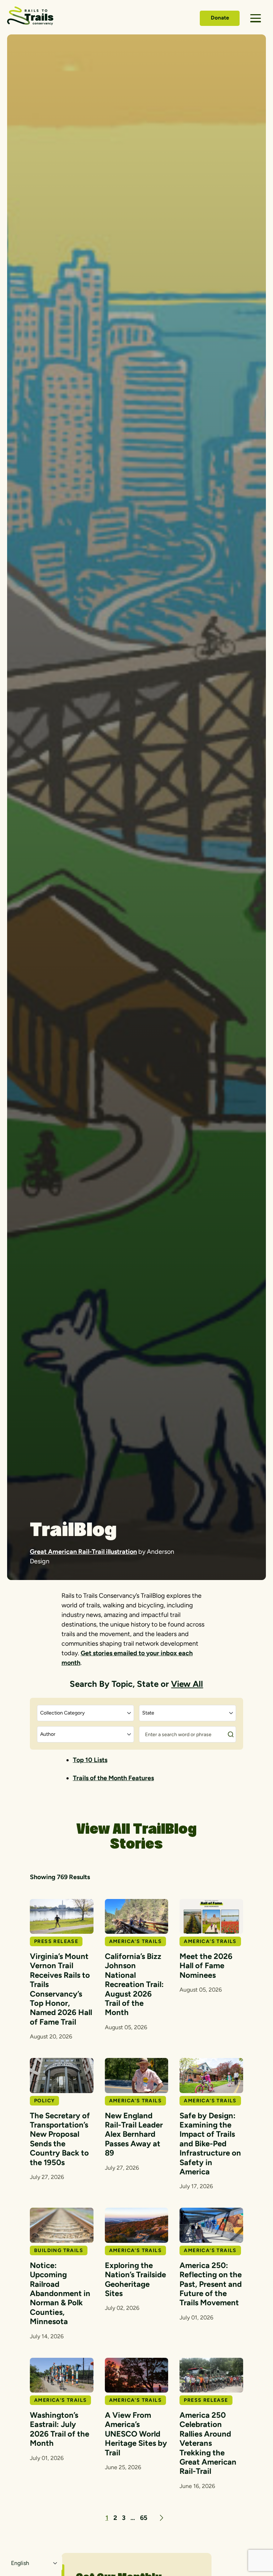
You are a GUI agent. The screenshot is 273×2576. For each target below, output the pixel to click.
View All (187, 1684)
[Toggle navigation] (256, 18)
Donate (220, 18)
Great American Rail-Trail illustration (83, 1552)
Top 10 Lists (90, 1760)
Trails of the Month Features (113, 1778)
